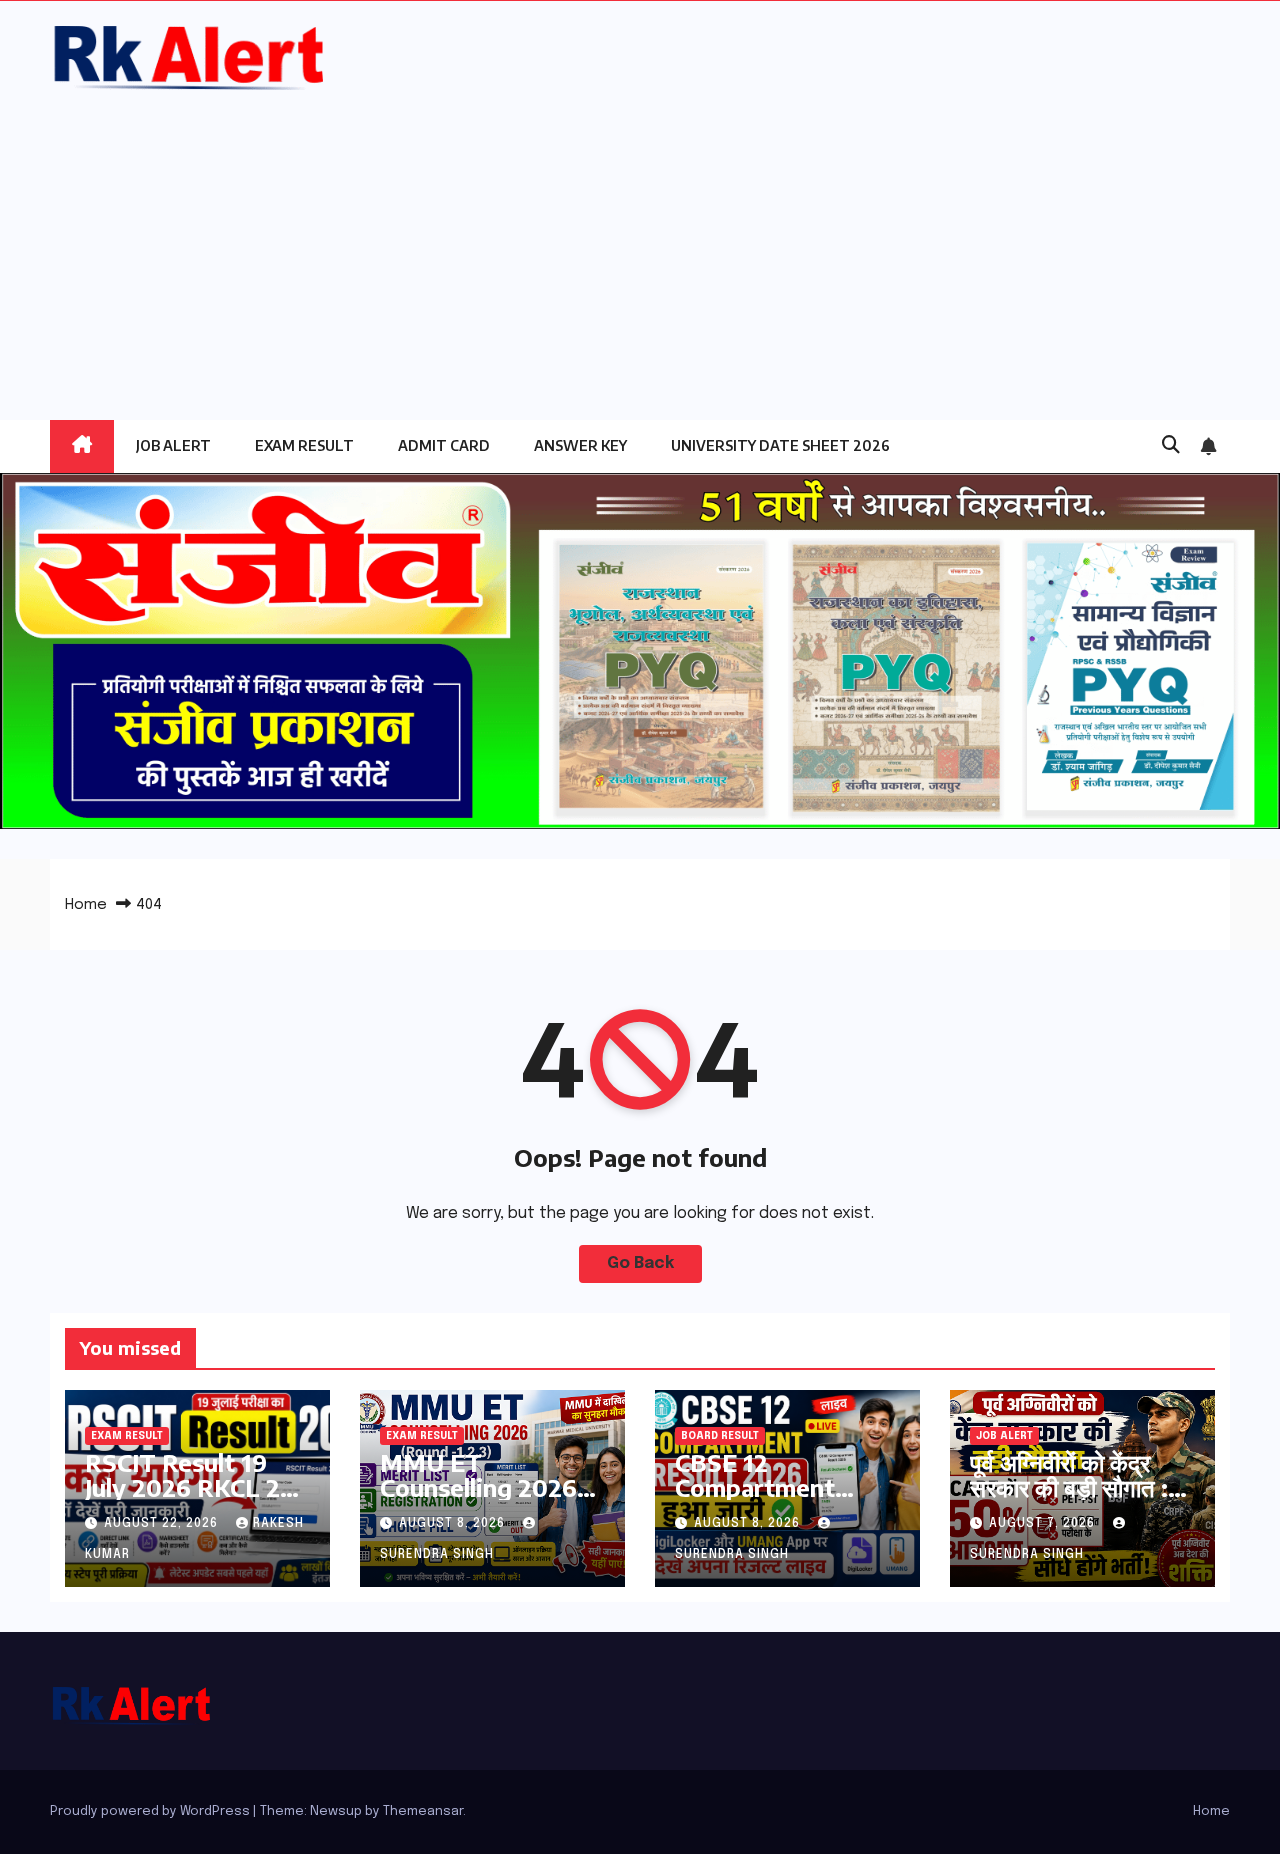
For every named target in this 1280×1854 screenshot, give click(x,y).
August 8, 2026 (454, 1524)
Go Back (640, 1263)
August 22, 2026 (163, 1524)
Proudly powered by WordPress (151, 1811)
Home (86, 905)
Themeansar (423, 1811)
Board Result (720, 1436)
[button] (1171, 446)
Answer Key (580, 445)
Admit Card (444, 445)
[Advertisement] (640, 245)
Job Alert (173, 445)
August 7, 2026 (1044, 1524)
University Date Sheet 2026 (780, 445)
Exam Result (304, 445)
